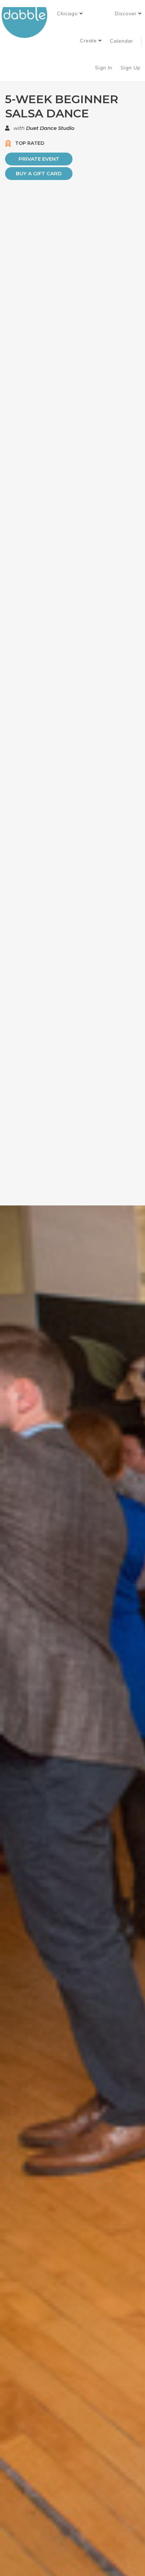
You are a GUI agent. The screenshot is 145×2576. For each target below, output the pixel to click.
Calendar (122, 41)
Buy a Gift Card (39, 173)
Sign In (105, 68)
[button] (70, 14)
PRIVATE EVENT (39, 159)
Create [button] (89, 41)
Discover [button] (127, 14)
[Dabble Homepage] (27, 22)
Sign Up (132, 68)
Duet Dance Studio (50, 128)
